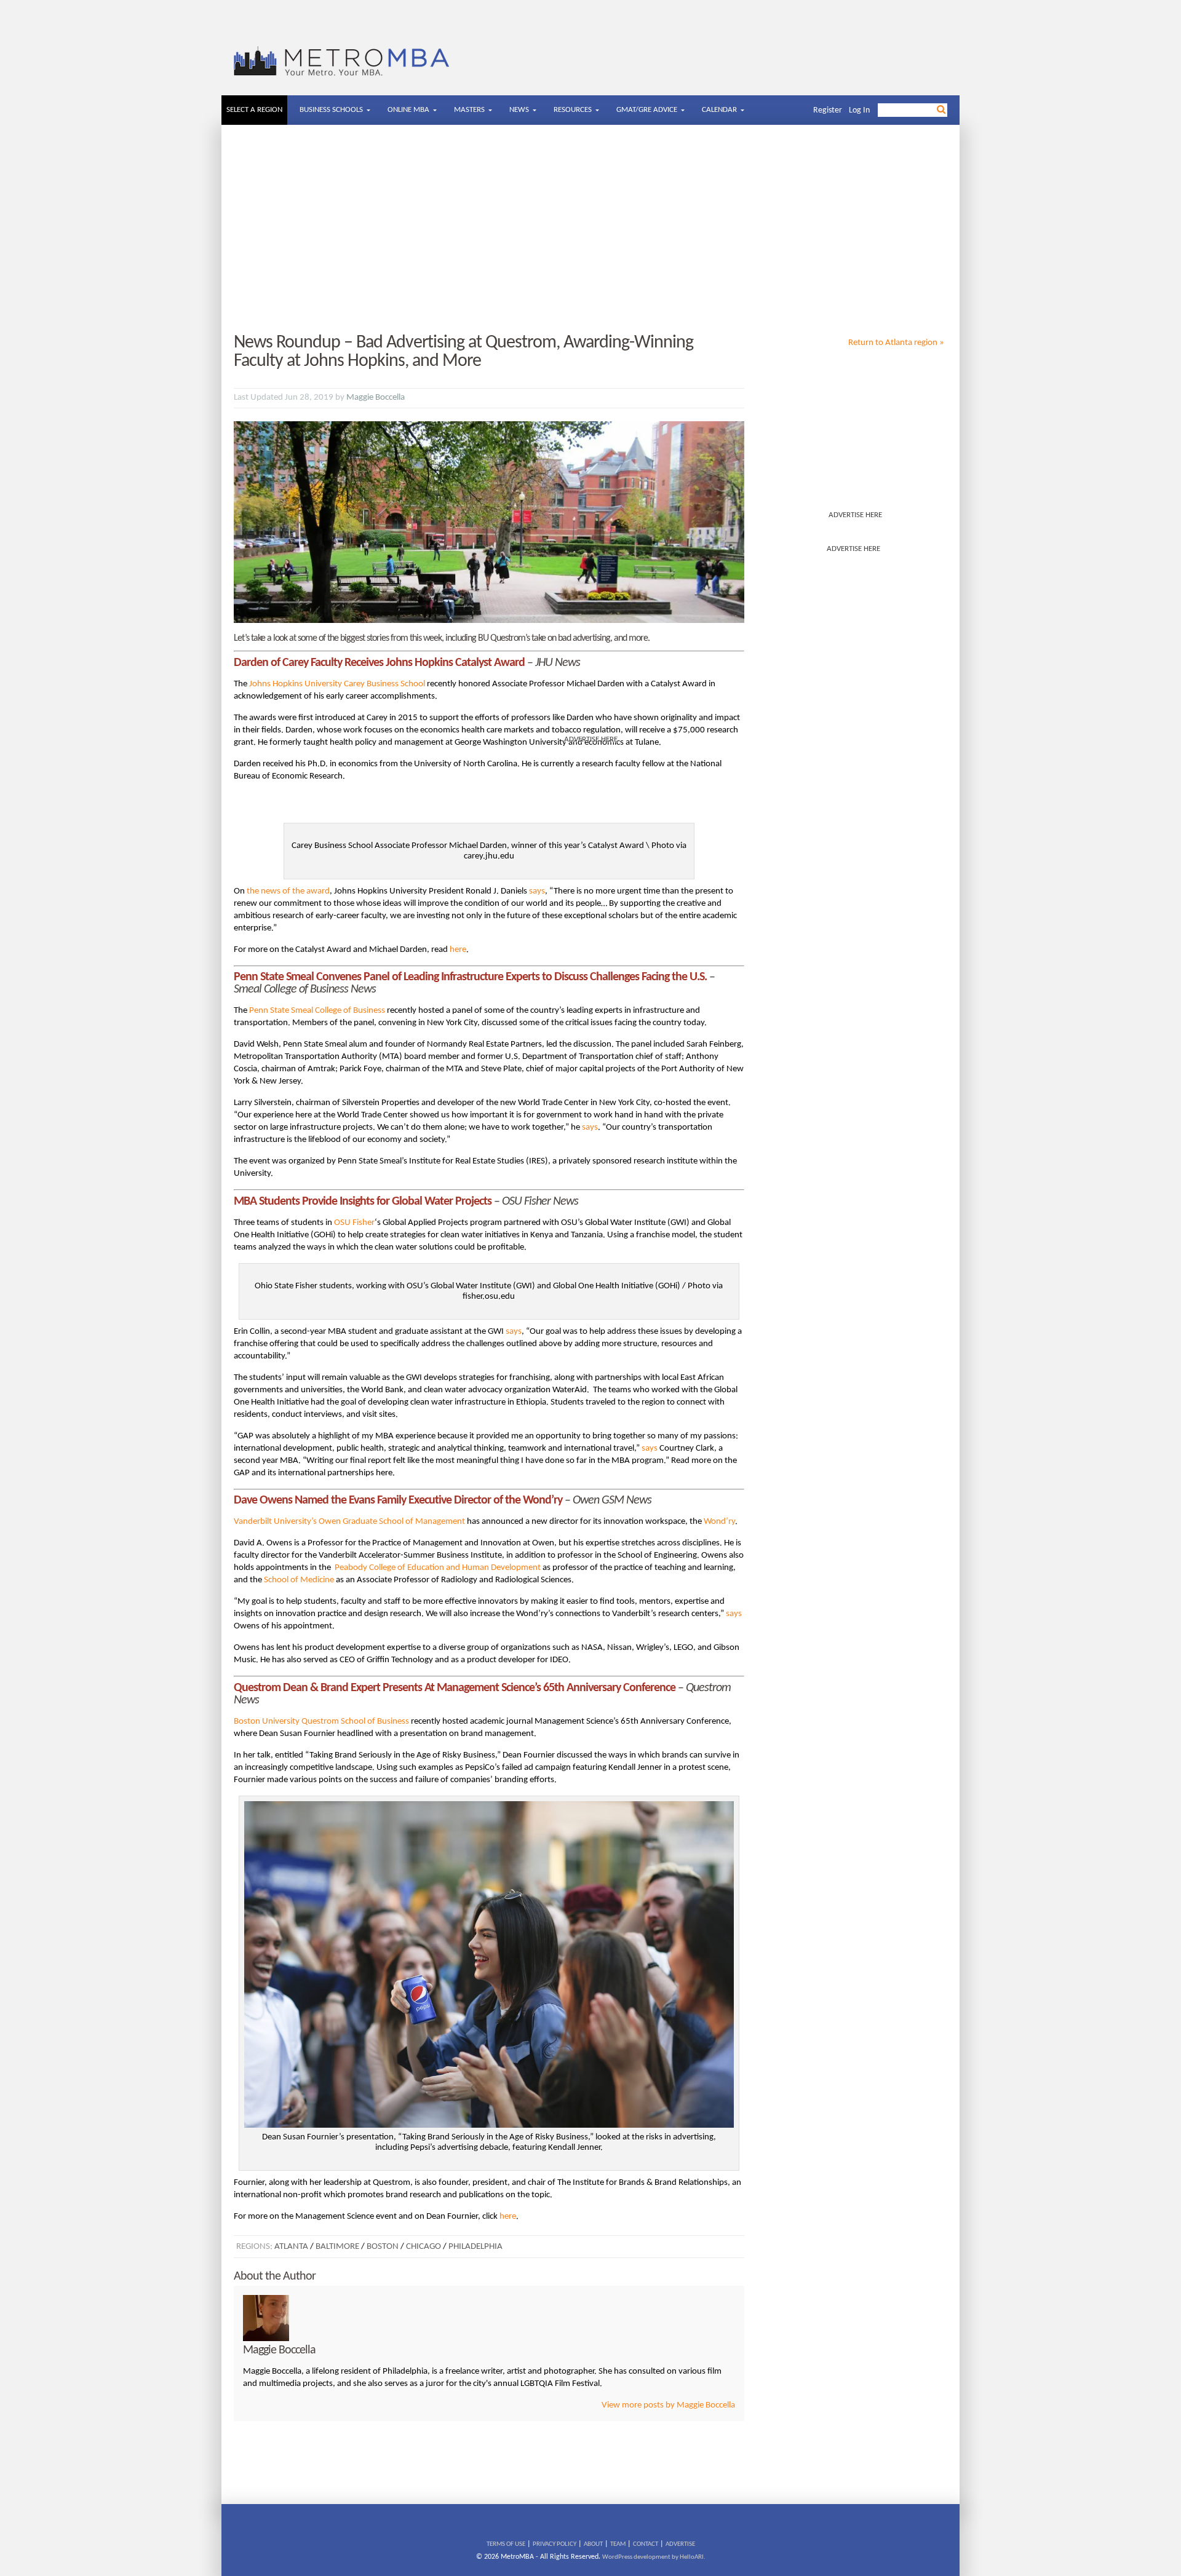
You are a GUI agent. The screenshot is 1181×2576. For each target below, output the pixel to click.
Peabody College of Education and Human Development (438, 1568)
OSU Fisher (354, 1223)
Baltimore (337, 2247)
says (537, 891)
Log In (859, 110)
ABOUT (593, 2544)
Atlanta (291, 2247)
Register (828, 110)
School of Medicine (299, 1580)
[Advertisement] (590, 229)
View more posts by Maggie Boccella (668, 2405)
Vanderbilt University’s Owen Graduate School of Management (349, 1522)
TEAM (618, 2544)
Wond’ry (719, 1522)
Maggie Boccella (376, 398)
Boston (383, 2247)
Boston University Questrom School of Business (321, 1722)
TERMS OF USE (506, 2544)
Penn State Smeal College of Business (317, 1011)
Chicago (423, 2247)
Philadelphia (475, 2247)
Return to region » (896, 343)
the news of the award (288, 891)
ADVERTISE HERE (855, 515)
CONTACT (646, 2544)
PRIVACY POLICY (555, 2544)
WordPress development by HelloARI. (654, 2557)
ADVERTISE (680, 2544)
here (458, 950)
